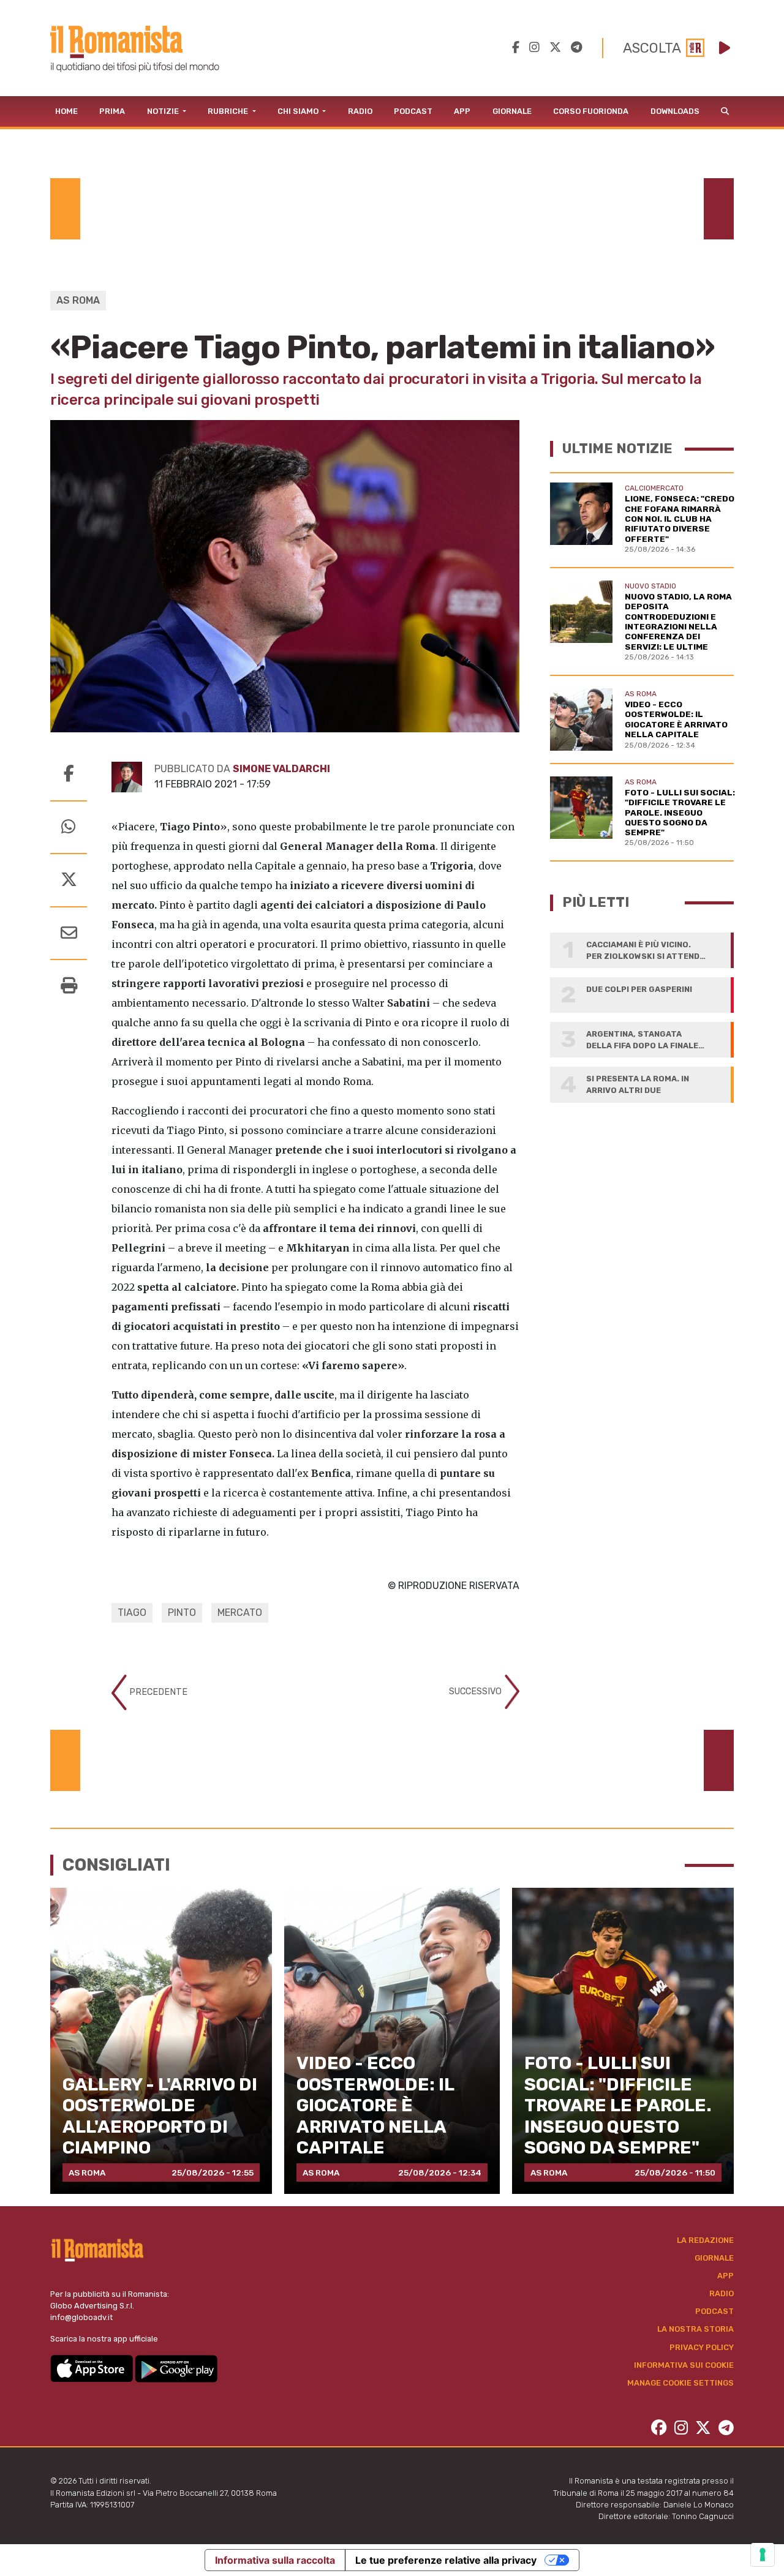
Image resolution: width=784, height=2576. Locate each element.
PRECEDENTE (157, 1692)
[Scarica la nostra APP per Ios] (92, 2368)
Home (66, 111)
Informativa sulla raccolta (275, 2560)
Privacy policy (702, 2347)
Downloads (675, 111)
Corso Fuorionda (591, 111)
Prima (112, 111)
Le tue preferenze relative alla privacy (446, 2560)
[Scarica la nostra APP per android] (176, 2368)
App (462, 111)
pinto (182, 1613)
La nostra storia (695, 2329)
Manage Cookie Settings (680, 2383)
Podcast (413, 111)
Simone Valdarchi (281, 769)
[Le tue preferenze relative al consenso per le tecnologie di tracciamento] (763, 2555)
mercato (240, 1613)
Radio (360, 111)
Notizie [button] (164, 111)
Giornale (512, 111)
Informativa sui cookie (684, 2365)
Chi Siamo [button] (299, 111)
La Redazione (705, 2240)
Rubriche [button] (229, 111)
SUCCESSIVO (477, 1692)
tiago (132, 1613)
